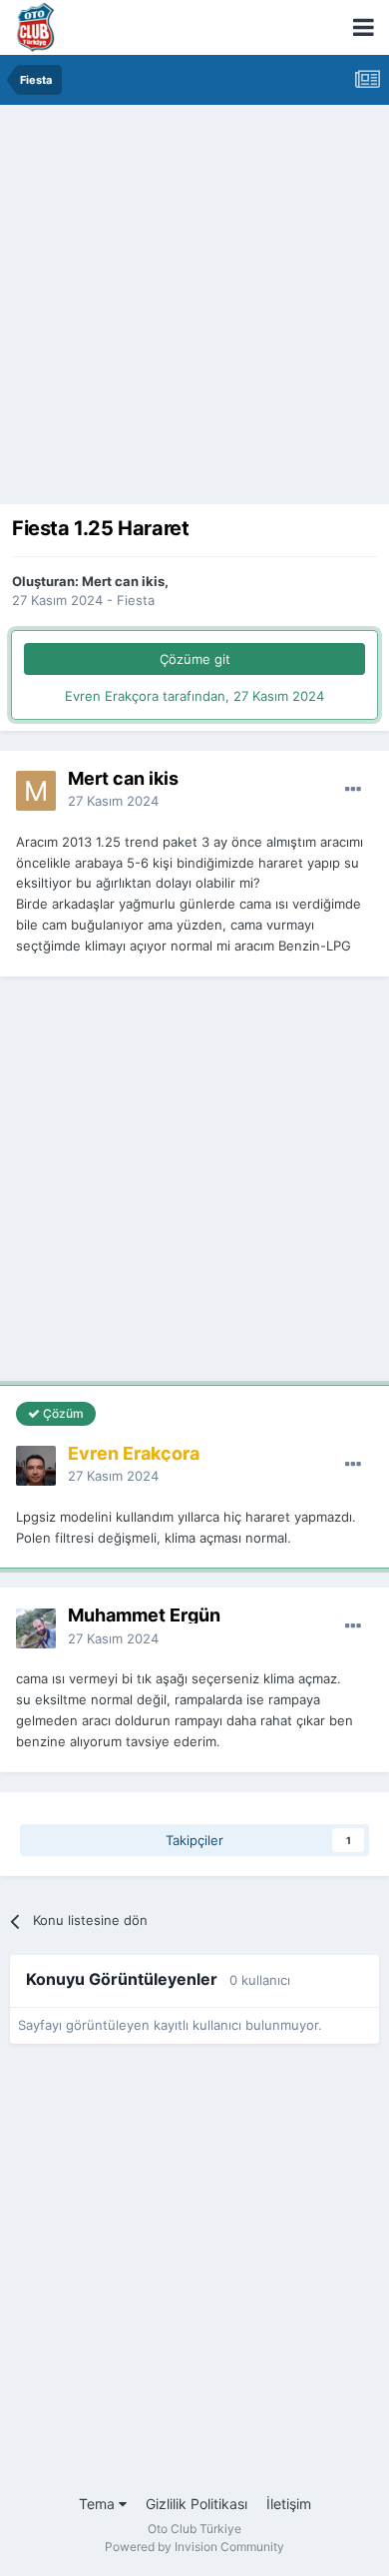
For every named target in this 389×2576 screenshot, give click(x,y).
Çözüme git (195, 659)
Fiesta (136, 600)
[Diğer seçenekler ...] (353, 790)
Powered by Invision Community (194, 2547)
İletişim (289, 2504)
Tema (99, 2504)
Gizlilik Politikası (196, 2504)
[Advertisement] (194, 310)
